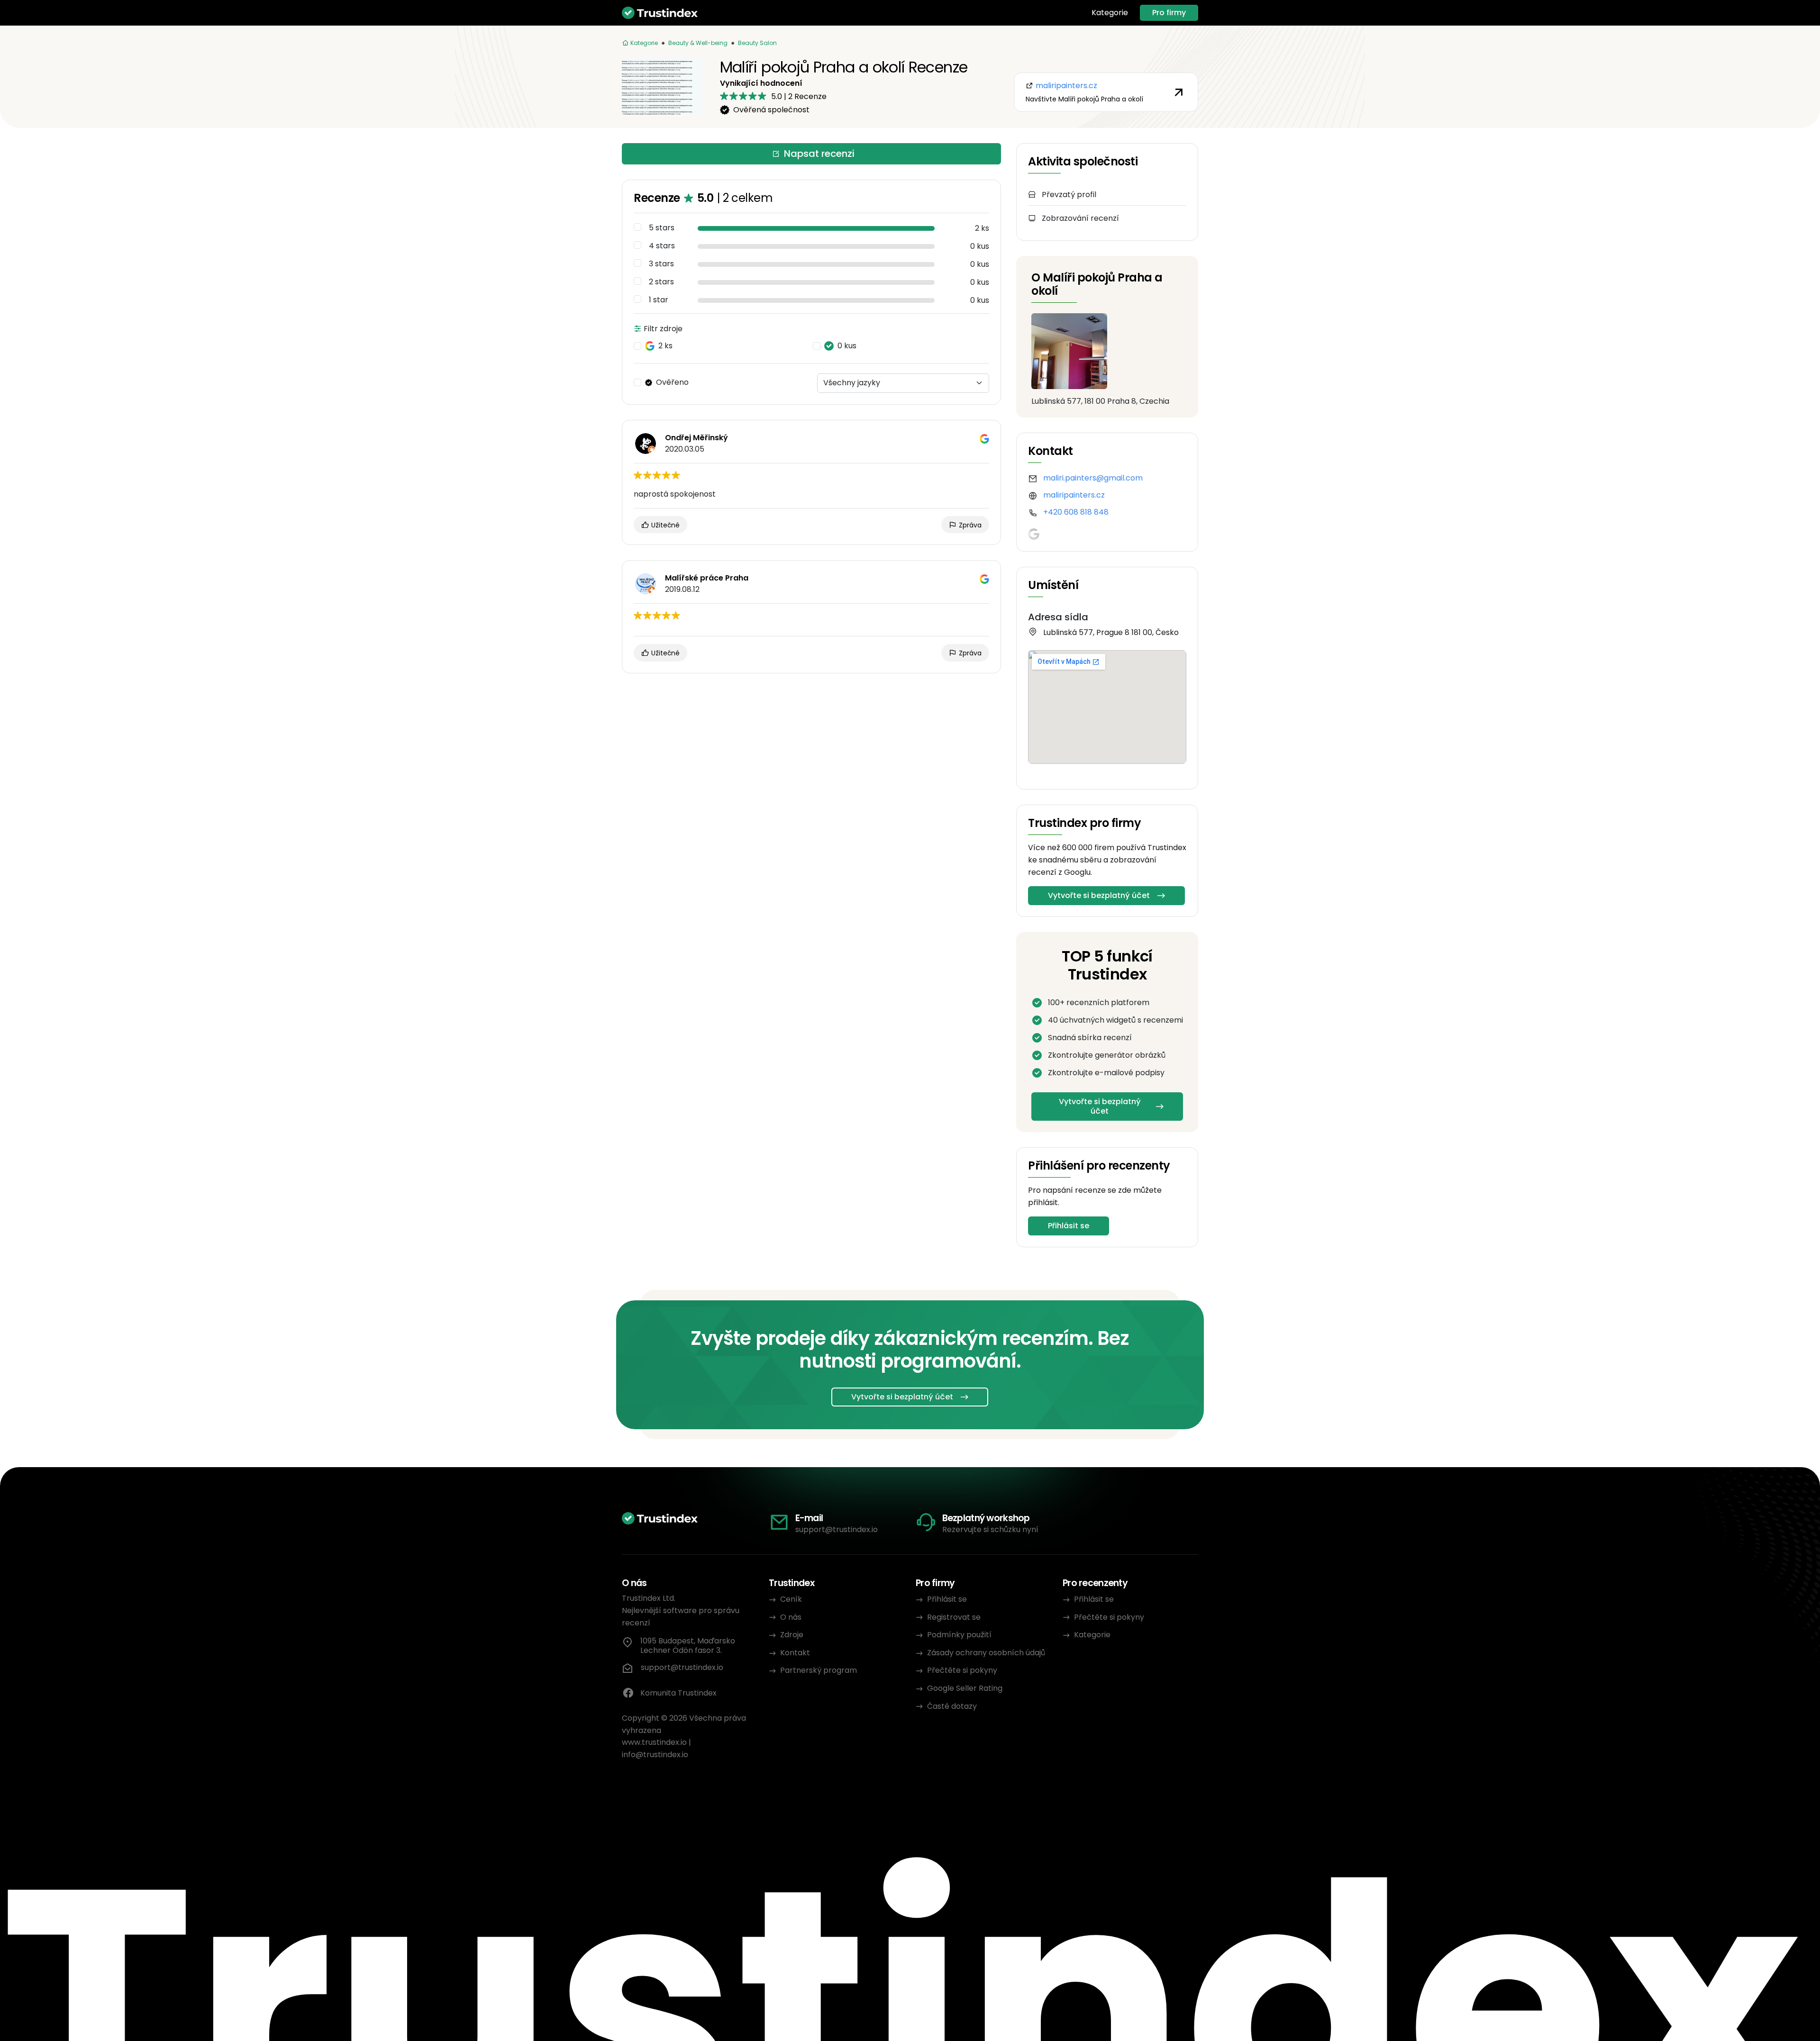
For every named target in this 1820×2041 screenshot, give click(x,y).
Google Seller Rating (965, 1688)
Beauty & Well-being (698, 43)
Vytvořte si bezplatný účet (1099, 895)
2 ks (665, 346)
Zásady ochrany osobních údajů (986, 1653)
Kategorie (1110, 13)
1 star (659, 300)
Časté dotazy (952, 1706)
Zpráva (969, 525)
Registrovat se (954, 1617)
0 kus (847, 346)
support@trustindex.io (837, 1529)
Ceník (791, 1599)
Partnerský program (819, 1670)
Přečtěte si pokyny (962, 1670)
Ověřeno (672, 382)
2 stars (661, 282)
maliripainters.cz (1074, 495)
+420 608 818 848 (1076, 512)
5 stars (662, 228)
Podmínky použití (959, 1635)
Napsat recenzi (819, 154)
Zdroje (792, 1635)
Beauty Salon (757, 43)
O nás (791, 1617)
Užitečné (664, 525)
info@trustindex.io (655, 1755)
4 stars (662, 246)
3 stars (661, 264)
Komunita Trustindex (678, 1693)
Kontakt (795, 1653)
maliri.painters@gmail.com (1093, 478)
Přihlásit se (1069, 1226)
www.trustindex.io (654, 1742)
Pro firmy (1169, 13)
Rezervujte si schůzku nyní (990, 1529)
